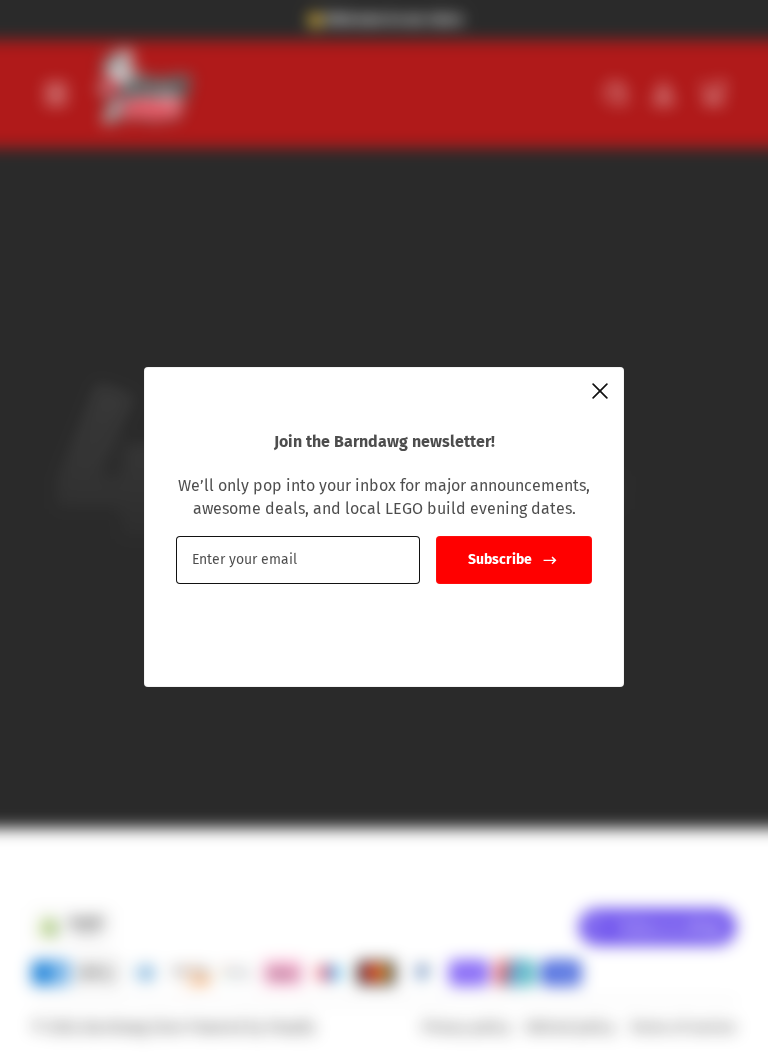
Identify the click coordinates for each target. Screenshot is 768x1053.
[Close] (600, 391)
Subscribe (500, 559)
